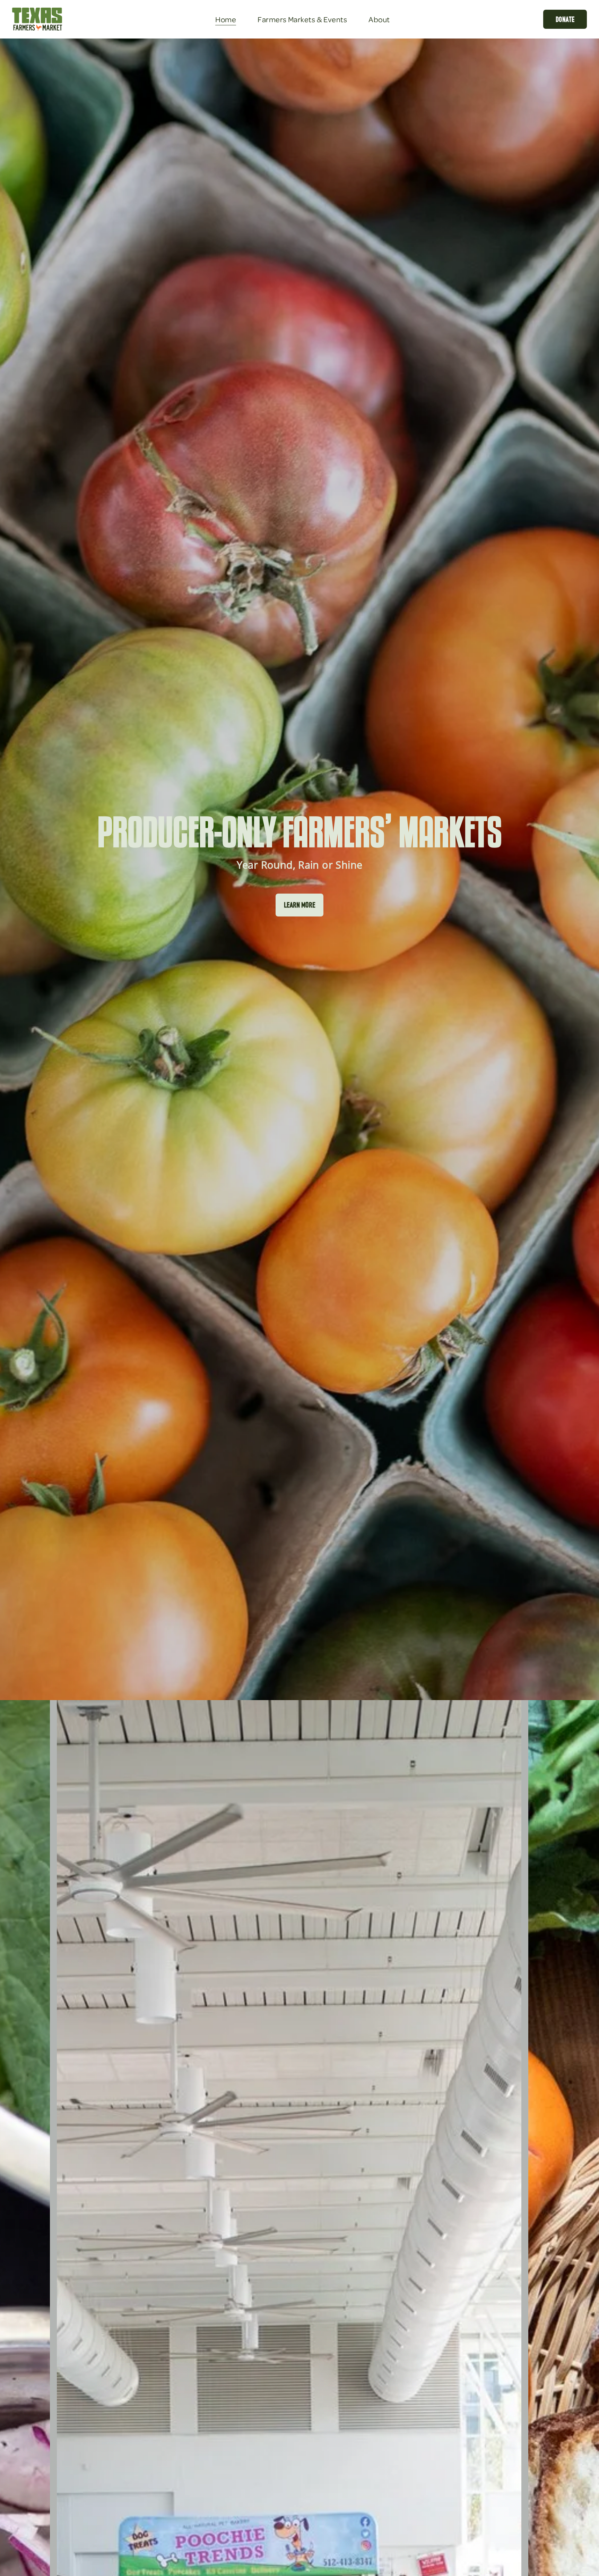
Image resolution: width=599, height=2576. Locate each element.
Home (226, 19)
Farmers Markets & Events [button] (302, 19)
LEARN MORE (300, 905)
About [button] (379, 19)
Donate (565, 19)
